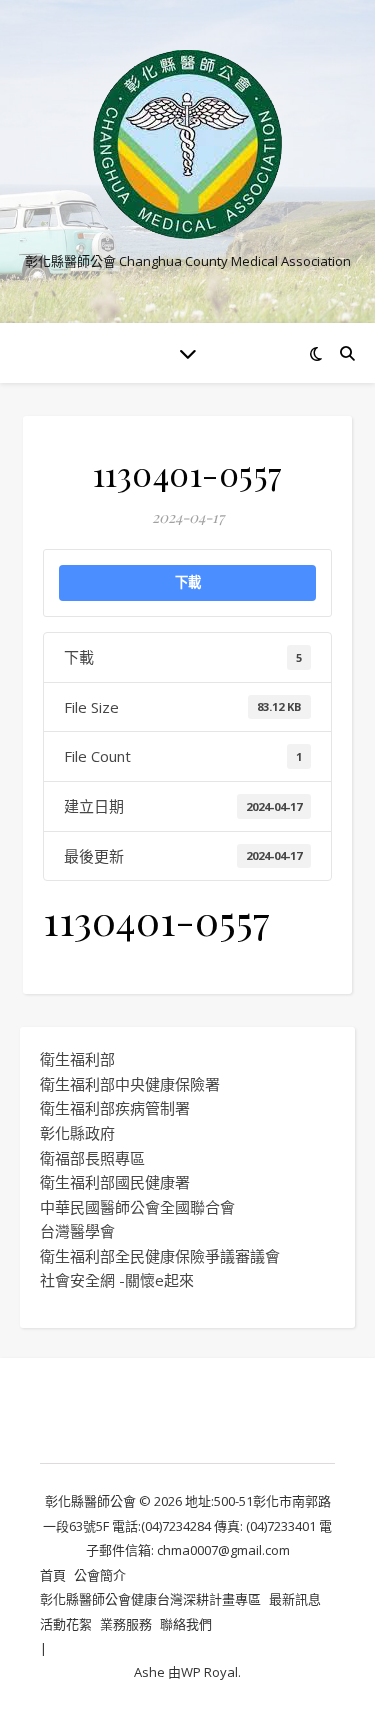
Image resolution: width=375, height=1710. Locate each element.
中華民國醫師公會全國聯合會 (137, 1207)
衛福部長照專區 (92, 1158)
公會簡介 (100, 1575)
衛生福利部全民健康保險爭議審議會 (160, 1256)
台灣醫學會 (77, 1231)
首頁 (53, 1575)
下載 (188, 582)
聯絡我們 (186, 1624)
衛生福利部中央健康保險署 (130, 1084)
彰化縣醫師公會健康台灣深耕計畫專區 (150, 1599)
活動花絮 (66, 1624)
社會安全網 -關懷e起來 (117, 1280)
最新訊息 (295, 1599)
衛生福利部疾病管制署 (115, 1108)
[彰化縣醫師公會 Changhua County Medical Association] (188, 144)
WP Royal (209, 1672)
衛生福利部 (77, 1059)
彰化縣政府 (77, 1133)
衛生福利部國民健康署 (115, 1182)
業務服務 (126, 1624)
